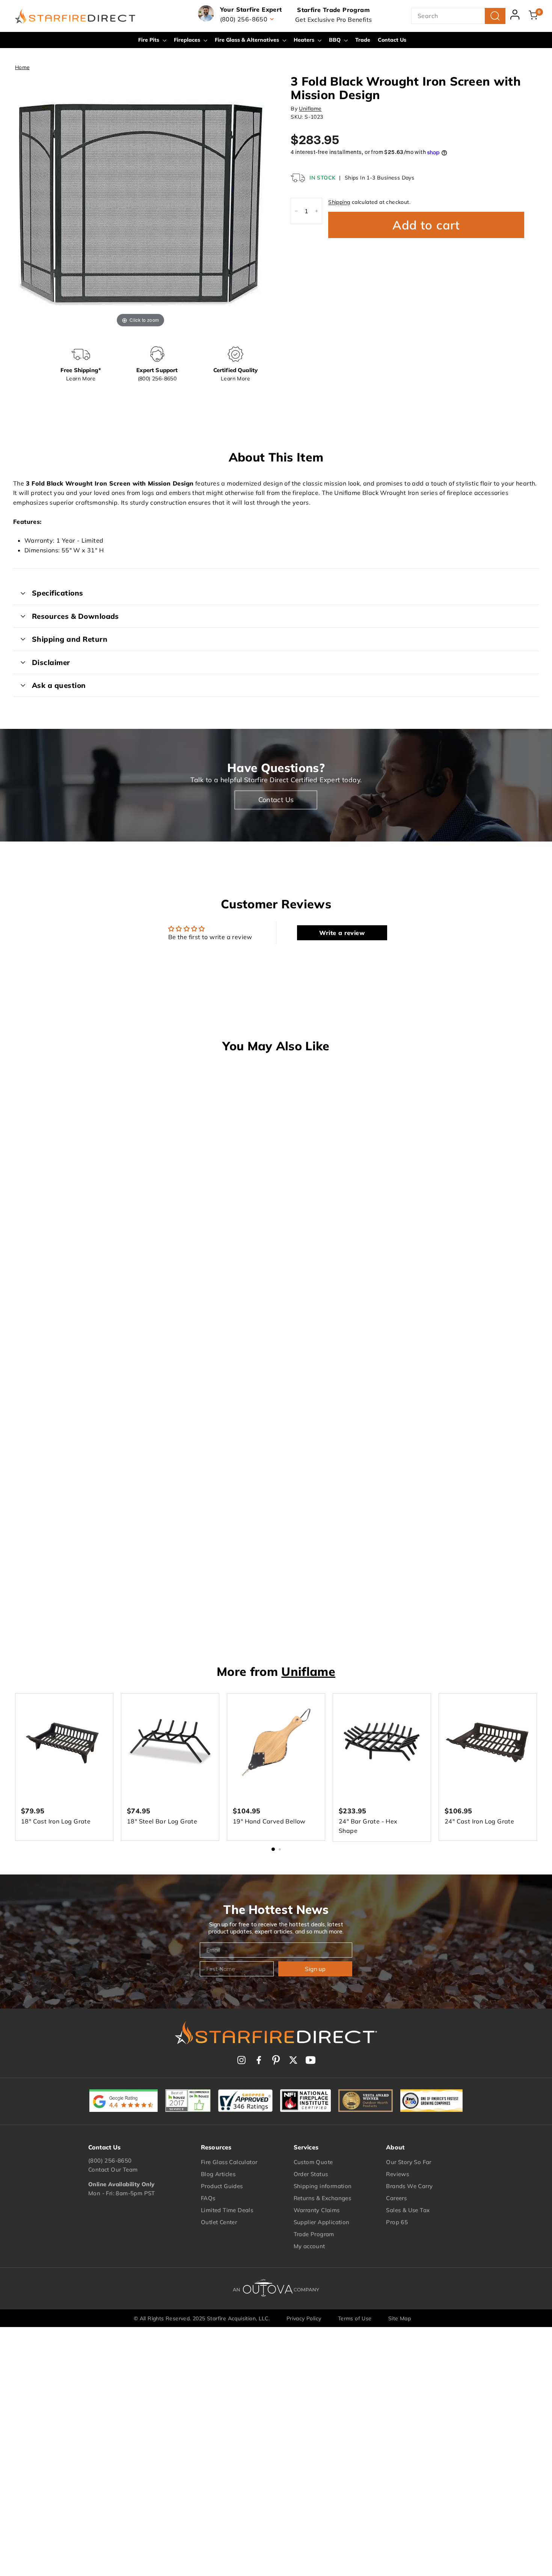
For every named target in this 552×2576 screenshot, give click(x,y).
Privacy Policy (304, 2318)
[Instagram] (241, 2060)
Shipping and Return (70, 639)
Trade (363, 40)
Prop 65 (397, 2222)
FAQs (208, 2198)
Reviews (397, 2174)
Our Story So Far (409, 2162)
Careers (396, 2198)
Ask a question (59, 685)
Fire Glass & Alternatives (248, 40)
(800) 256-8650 (110, 2160)
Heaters (305, 40)
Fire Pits (149, 40)
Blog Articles (218, 2174)
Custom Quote (313, 2162)
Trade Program (314, 2234)
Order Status (311, 2174)
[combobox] (458, 16)
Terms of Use (355, 2318)
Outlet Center (219, 2222)
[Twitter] (293, 2060)
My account (309, 2246)
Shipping (339, 202)
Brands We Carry (409, 2186)
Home (22, 67)
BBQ (336, 40)
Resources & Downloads (75, 616)
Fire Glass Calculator (229, 2162)
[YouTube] (311, 2060)
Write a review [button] (342, 933)
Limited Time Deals (227, 2210)
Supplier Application (322, 2222)
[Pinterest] (276, 2060)
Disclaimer (51, 662)
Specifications (58, 593)
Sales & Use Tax (408, 2210)
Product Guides (222, 2186)
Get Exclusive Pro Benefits (333, 20)
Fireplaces (188, 40)
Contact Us (392, 40)
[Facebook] (259, 2060)
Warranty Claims (317, 2210)
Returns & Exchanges (323, 2198)
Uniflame (310, 109)
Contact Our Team (113, 2170)
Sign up (315, 1969)
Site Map (400, 2318)
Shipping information (323, 2186)
